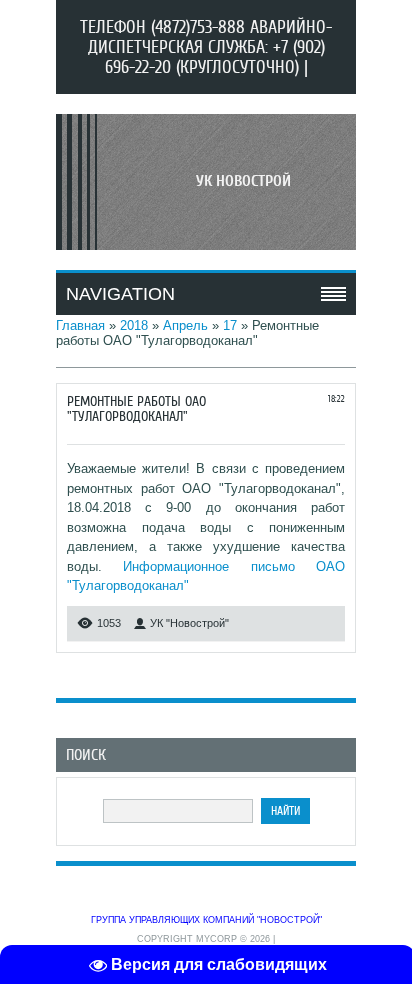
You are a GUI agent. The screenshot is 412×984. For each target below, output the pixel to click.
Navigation (120, 294)
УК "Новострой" (189, 623)
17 (230, 325)
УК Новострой (243, 181)
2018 (134, 325)
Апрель (185, 325)
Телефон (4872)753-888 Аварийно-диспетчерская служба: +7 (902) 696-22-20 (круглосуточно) (206, 47)
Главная (80, 325)
